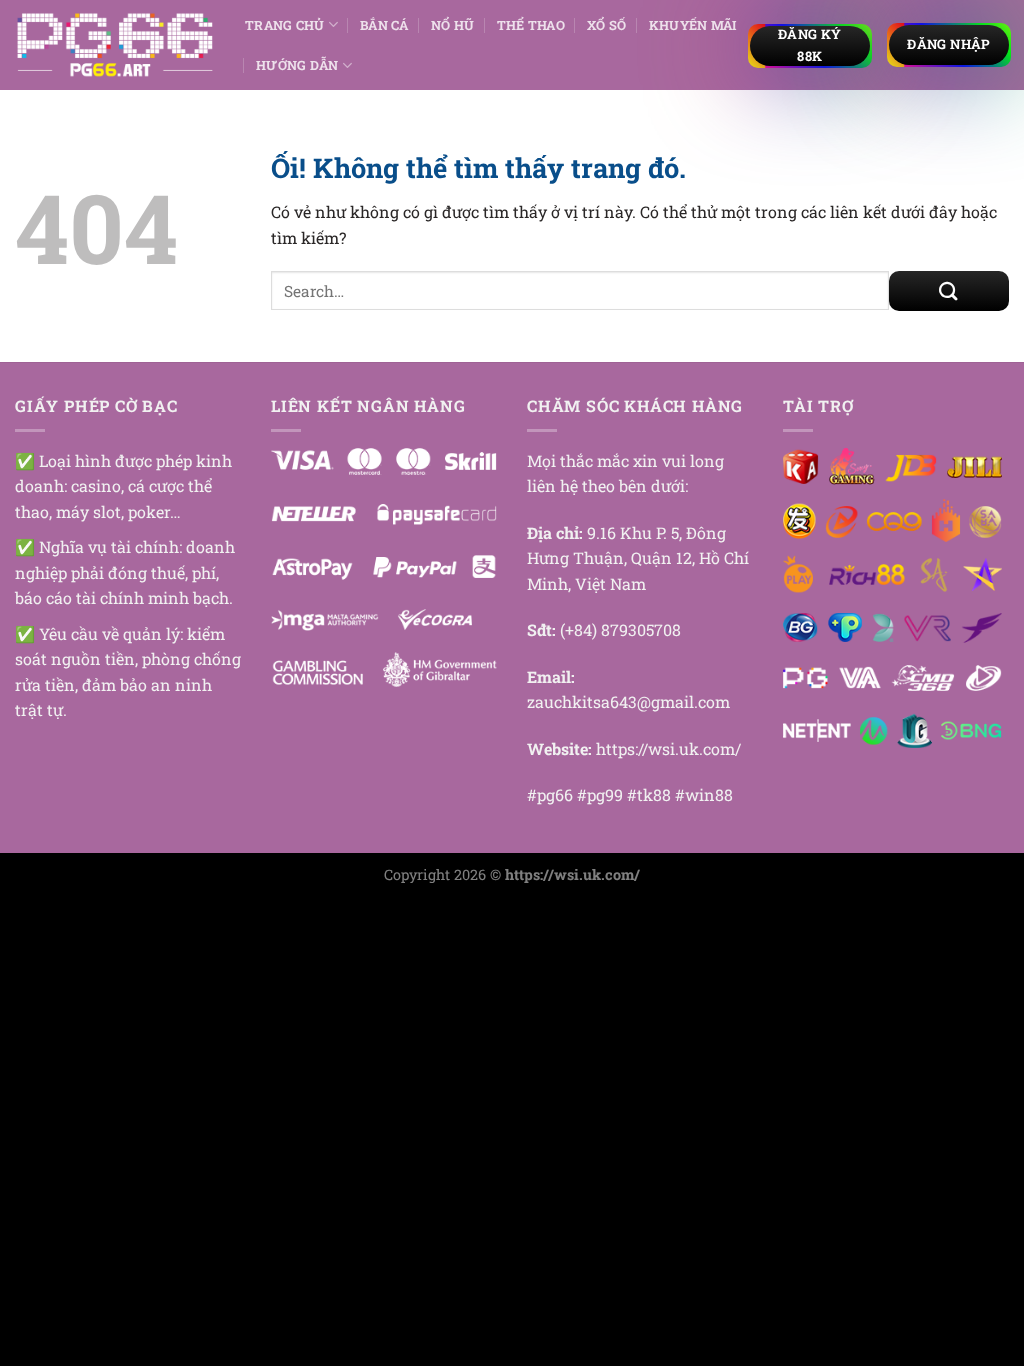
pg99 (605, 794)
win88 (709, 794)
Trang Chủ (284, 25)
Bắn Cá (384, 25)
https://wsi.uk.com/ (668, 748)
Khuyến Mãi (693, 25)
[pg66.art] (115, 45)
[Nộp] (949, 291)
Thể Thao (531, 25)
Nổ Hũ (452, 25)
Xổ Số (606, 25)
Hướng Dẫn (297, 65)
